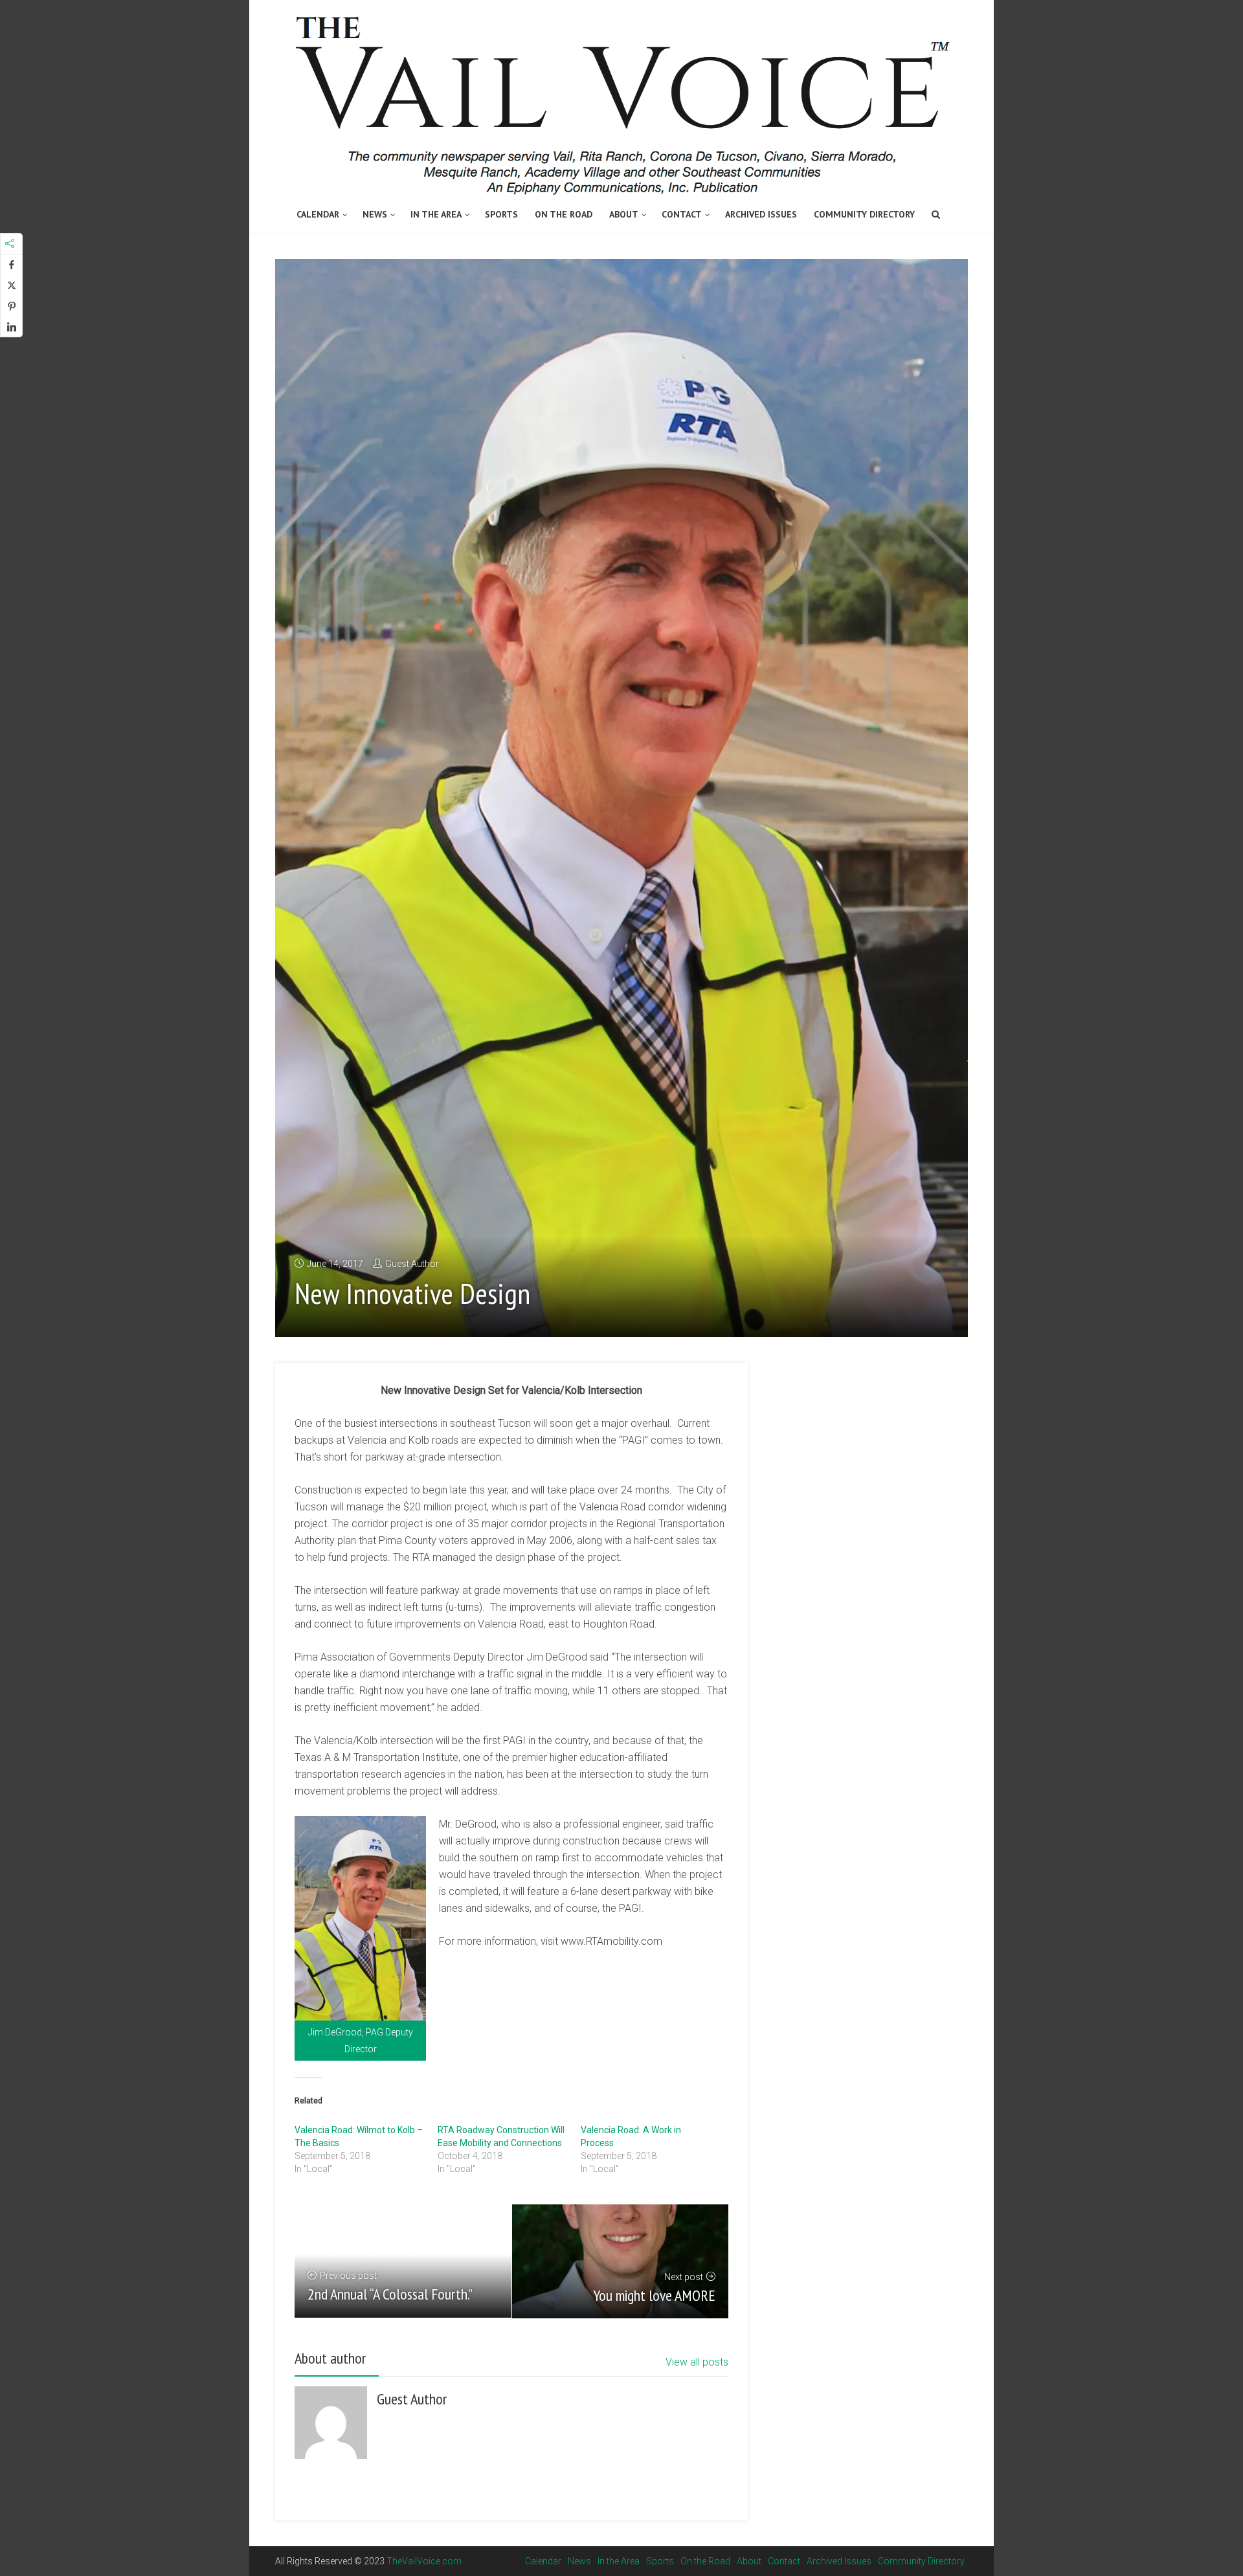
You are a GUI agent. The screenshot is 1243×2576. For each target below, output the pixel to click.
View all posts (697, 2362)
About (624, 214)
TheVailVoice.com (424, 2561)
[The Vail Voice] (621, 99)
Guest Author (412, 1264)
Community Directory (864, 214)
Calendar (318, 214)
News (375, 214)
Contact (682, 214)
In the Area (436, 214)
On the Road (564, 214)
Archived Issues (761, 214)
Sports (501, 214)
